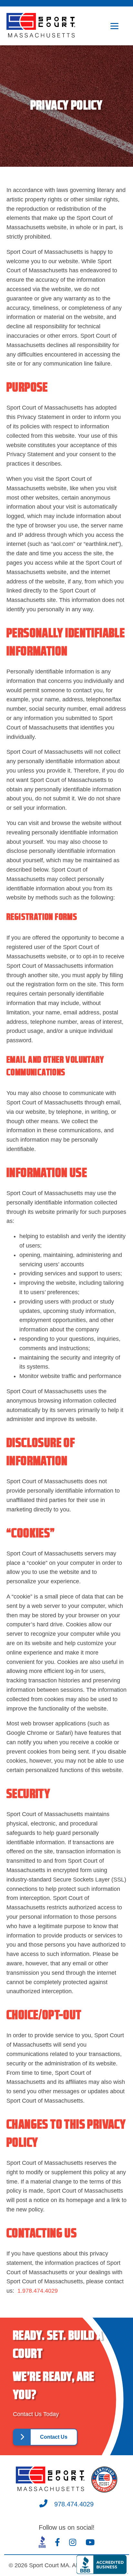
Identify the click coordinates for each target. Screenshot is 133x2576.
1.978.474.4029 (38, 2291)
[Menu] (114, 26)
